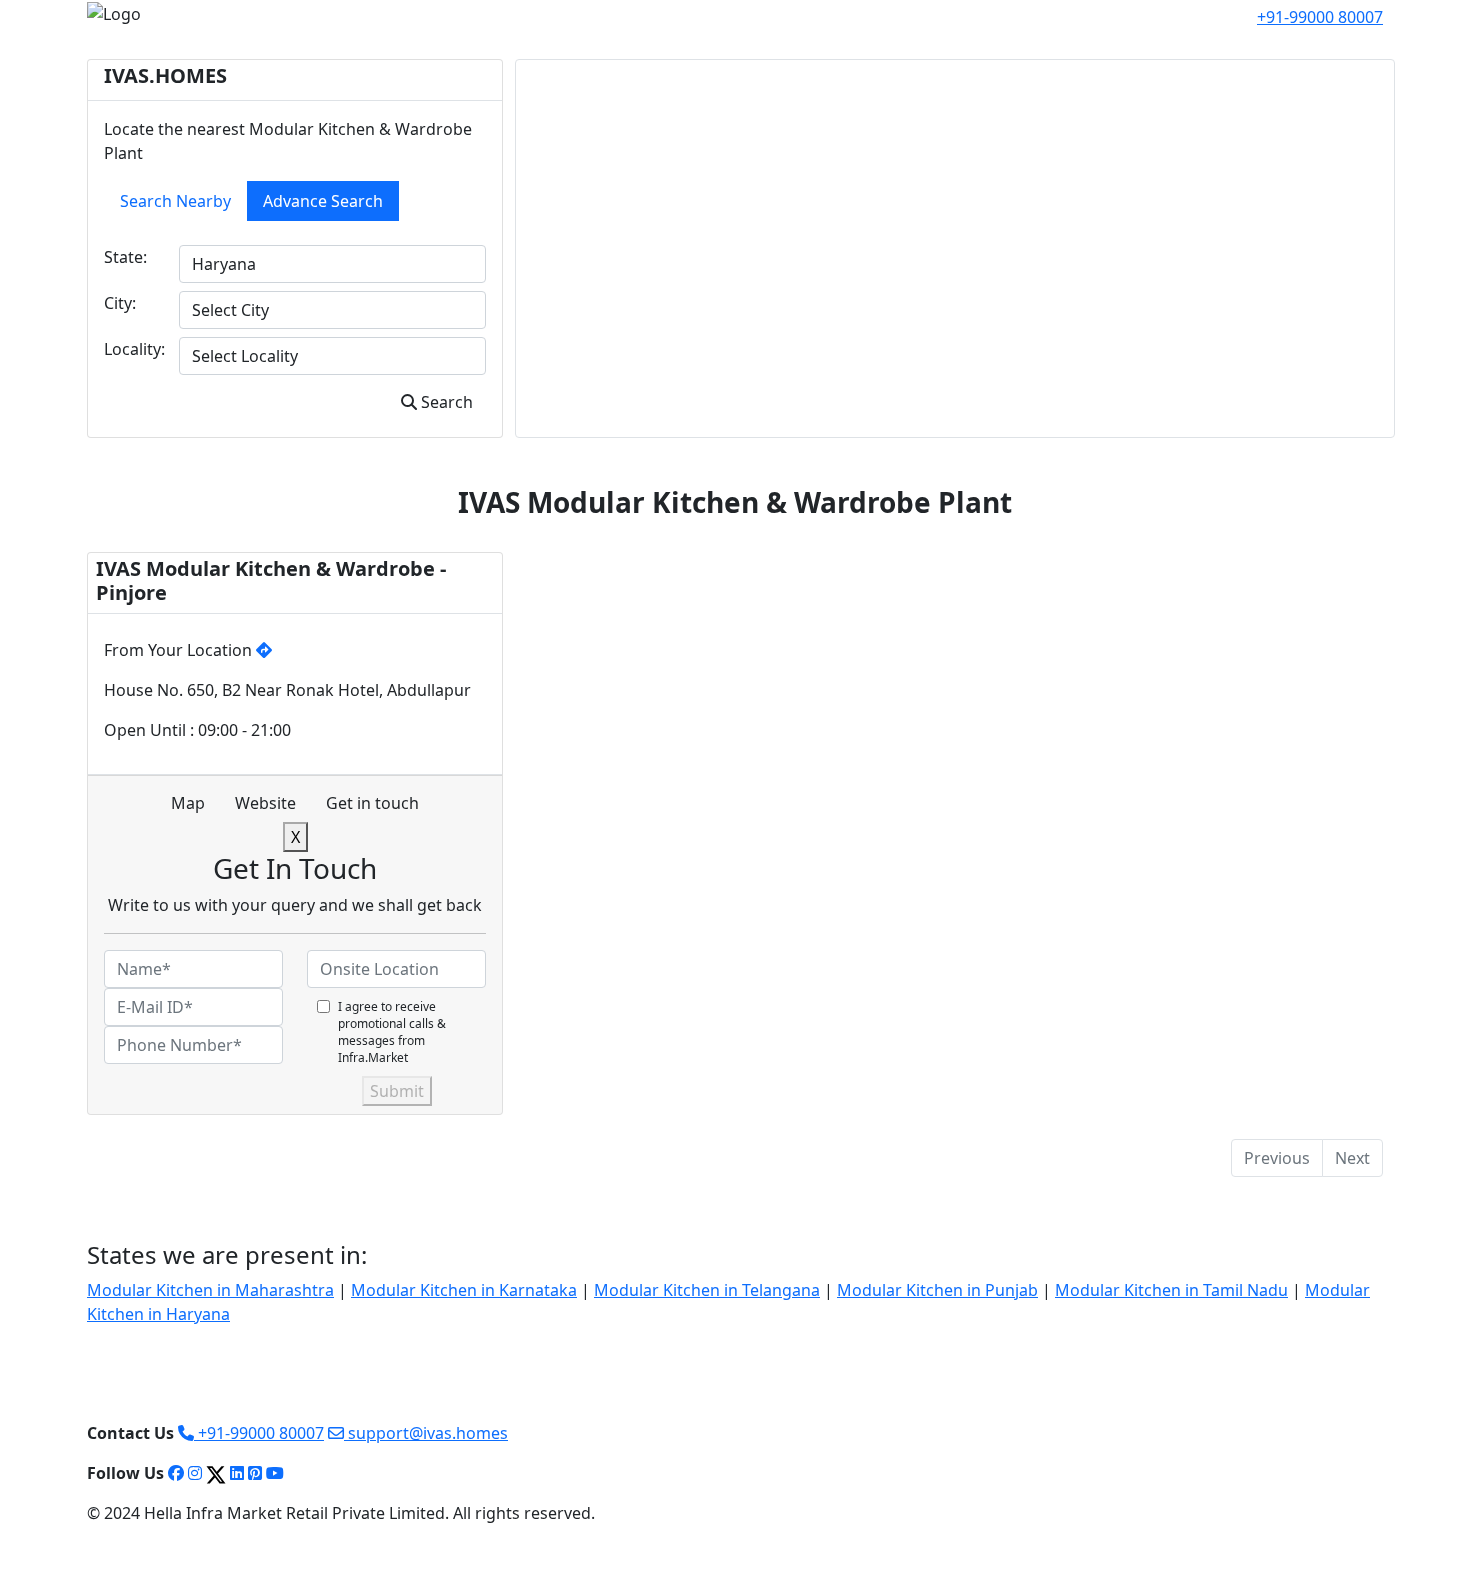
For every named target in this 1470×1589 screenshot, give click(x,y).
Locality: (134, 349)
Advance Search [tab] (323, 201)
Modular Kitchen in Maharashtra (210, 1290)
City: (120, 303)
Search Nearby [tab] (175, 201)
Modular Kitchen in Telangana (707, 1290)
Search (445, 402)
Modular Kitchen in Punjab (937, 1290)
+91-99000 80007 (259, 1433)
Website (265, 803)
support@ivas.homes (426, 1433)
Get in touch (372, 803)
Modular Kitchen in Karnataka (464, 1290)
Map (188, 803)
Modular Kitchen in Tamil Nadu (1171, 1290)
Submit (397, 1091)
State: (125, 257)
